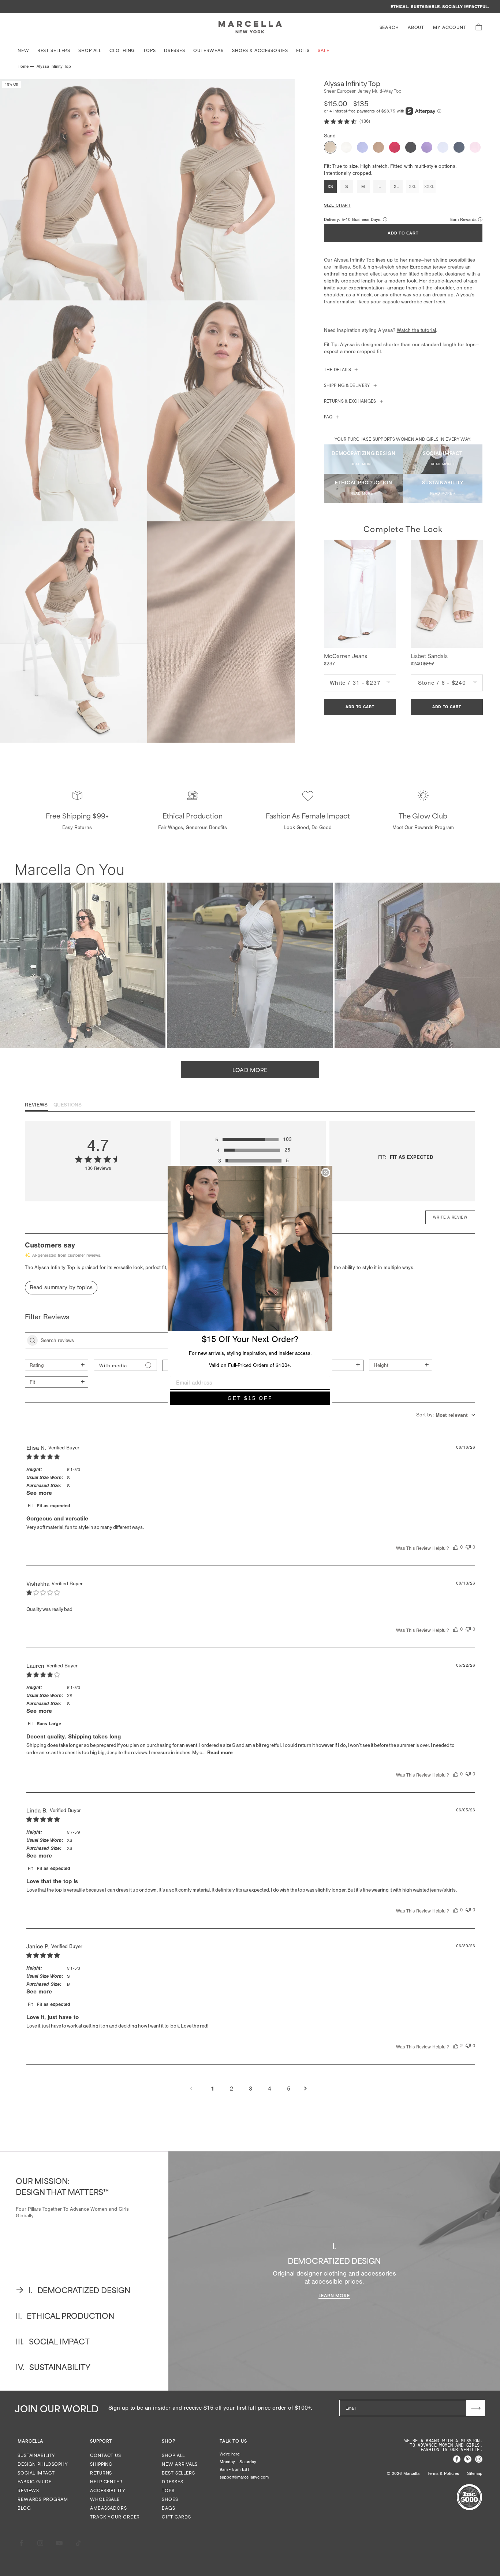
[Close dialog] (326, 1172)
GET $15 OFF (250, 1398)
